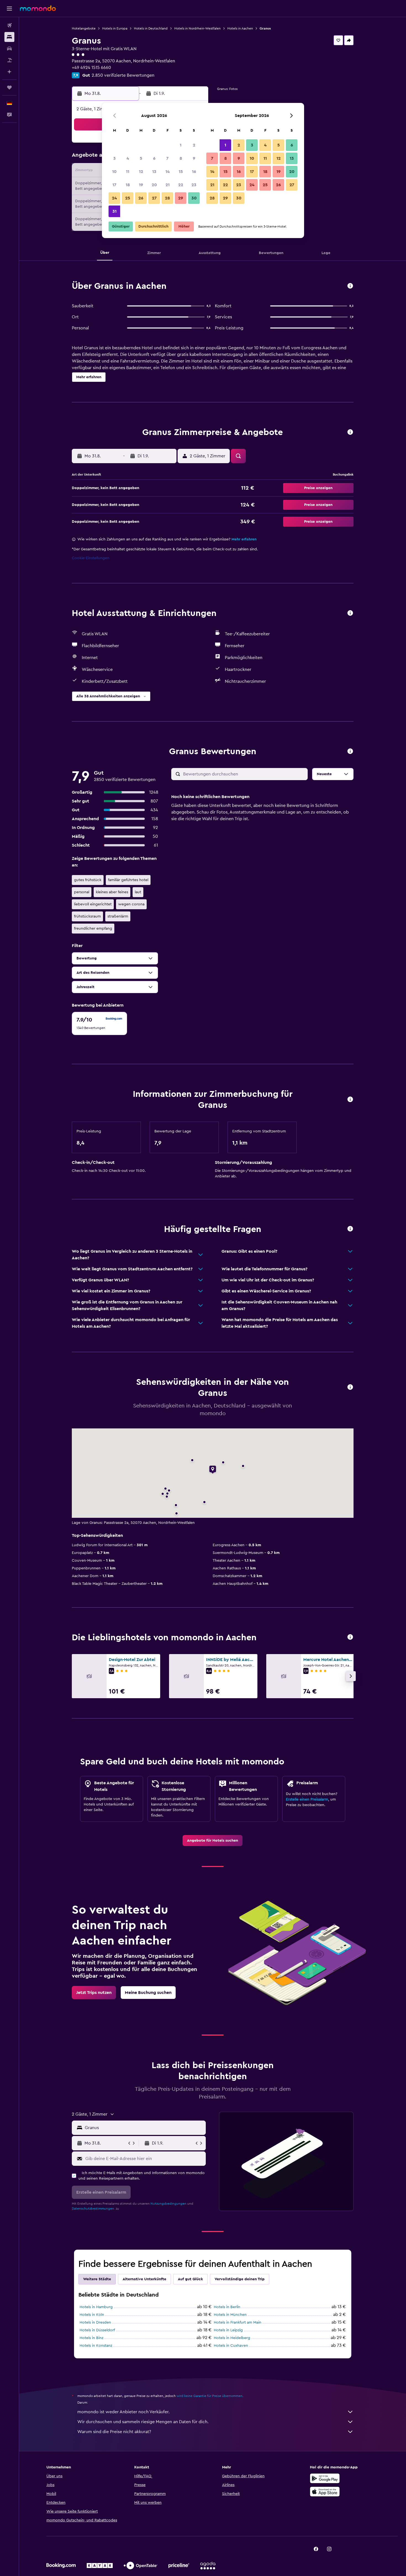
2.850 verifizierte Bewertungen (123, 75)
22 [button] (181, 185)
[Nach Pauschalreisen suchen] (9, 60)
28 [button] (167, 198)
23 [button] (194, 185)
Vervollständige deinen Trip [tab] (240, 2279)
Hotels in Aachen (240, 28)
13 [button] (154, 172)
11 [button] (128, 172)
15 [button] (181, 172)
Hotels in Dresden (95, 2322)
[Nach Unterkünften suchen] (9, 37)
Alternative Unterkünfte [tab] (144, 2279)
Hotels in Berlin (227, 2307)
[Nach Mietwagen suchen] (9, 49)
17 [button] (114, 185)
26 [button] (141, 198)
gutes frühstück (88, 880)
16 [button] (194, 172)
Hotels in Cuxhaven (231, 2346)
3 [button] (114, 158)
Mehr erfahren (244, 539)
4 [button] (128, 158)
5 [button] (141, 158)
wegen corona (131, 904)
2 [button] (194, 145)
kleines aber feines (112, 892)
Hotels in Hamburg (96, 2307)
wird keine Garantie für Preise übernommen (209, 2396)
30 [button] (194, 198)
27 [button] (154, 198)
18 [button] (128, 185)
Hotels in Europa (115, 28)
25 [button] (128, 198)
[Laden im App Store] (325, 2492)
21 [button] (168, 185)
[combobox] (144, 2128)
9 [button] (194, 158)
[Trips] (9, 87)
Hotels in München (230, 2315)
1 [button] (181, 145)
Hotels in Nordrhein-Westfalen (197, 28)
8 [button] (181, 158)
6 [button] (154, 158)
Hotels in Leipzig (228, 2330)
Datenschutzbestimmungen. (93, 2209)
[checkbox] (99, 1023)
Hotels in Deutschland (151, 28)
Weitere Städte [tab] (97, 2279)
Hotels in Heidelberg (232, 2338)
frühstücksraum (87, 916)
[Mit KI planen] (9, 72)
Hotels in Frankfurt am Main (238, 2322)
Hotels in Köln (92, 2315)
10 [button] (114, 172)
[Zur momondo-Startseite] (38, 8)
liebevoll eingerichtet (93, 904)
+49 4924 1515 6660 (91, 68)
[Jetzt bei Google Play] (325, 2478)
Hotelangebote (84, 28)
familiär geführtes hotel (128, 880)
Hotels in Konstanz (96, 2346)
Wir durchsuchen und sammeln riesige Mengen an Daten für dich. (143, 2422)
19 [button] (141, 185)
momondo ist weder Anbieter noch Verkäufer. (123, 2412)
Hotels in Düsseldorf (97, 2330)
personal (82, 892)
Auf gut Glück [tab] (190, 2279)
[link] (213, 1841)
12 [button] (141, 172)
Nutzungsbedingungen (168, 2204)
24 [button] (114, 198)
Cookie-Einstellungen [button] (91, 558)
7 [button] (167, 158)
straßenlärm (118, 916)
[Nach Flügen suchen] (9, 25)
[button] (9, 9)
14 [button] (168, 172)
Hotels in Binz (91, 2338)
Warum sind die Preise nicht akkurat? (114, 2432)
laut (138, 892)
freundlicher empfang (93, 929)
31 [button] (114, 211)
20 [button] (154, 185)
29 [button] (181, 198)
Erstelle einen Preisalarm (307, 1799)
